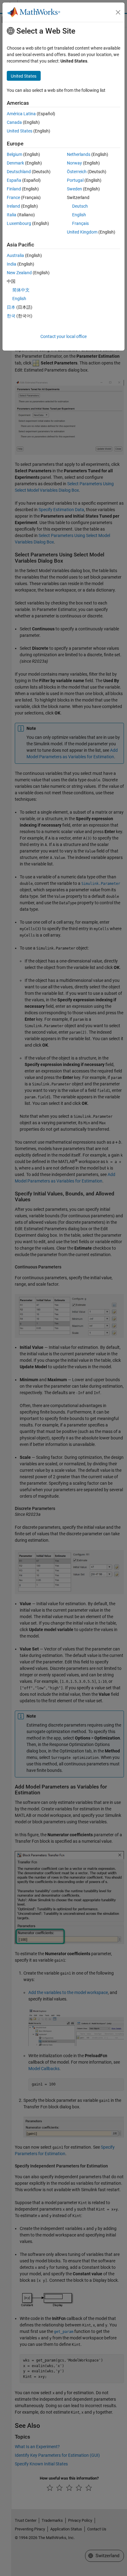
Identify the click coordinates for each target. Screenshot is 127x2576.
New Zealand (19, 273)
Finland (14, 189)
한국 (11, 316)
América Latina (21, 114)
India (12, 264)
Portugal (75, 180)
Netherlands (79, 154)
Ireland (13, 206)
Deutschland (19, 172)
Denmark (15, 163)
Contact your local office (63, 336)
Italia (12, 215)
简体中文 (21, 290)
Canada (14, 122)
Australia (15, 255)
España (14, 180)
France (13, 197)
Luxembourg (19, 223)
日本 (11, 307)
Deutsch (80, 206)
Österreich (77, 172)
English (79, 215)
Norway (74, 163)
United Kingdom (82, 232)
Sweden (74, 189)
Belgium (14, 154)
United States (20, 131)
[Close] (118, 12)
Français (80, 223)
